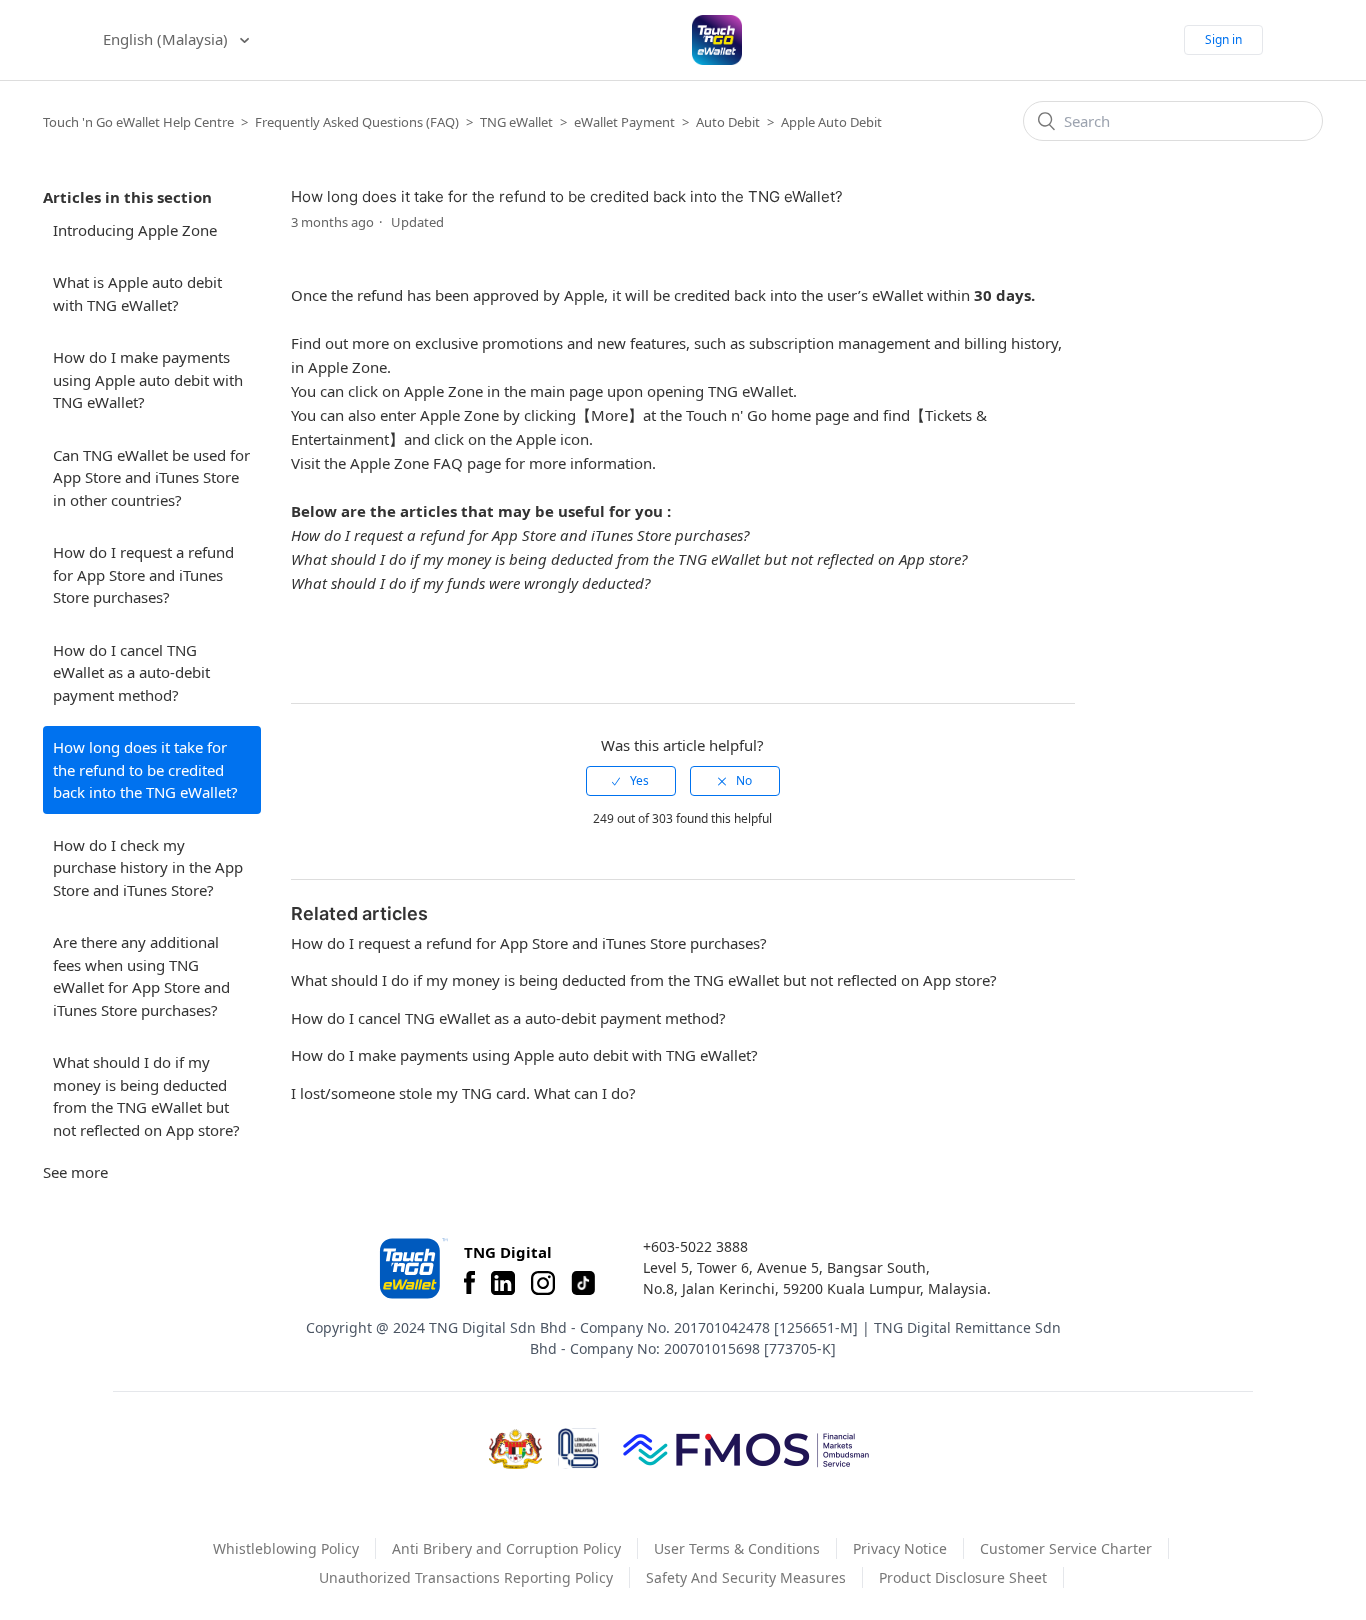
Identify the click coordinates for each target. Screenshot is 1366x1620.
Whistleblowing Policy (286, 1548)
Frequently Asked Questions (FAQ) (357, 122)
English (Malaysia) (167, 39)
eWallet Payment (624, 122)
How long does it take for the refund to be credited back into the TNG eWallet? (145, 769)
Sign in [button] (1223, 39)
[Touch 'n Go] (412, 1268)
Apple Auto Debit (831, 122)
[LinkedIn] (503, 1283)
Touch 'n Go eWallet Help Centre (138, 122)
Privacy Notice (900, 1548)
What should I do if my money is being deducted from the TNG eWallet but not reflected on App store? (146, 1096)
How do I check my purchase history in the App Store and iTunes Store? (148, 867)
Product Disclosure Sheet (963, 1577)
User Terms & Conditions (737, 1548)
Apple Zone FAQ (406, 463)
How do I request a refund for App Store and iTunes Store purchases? (143, 574)
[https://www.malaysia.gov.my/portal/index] (515, 1449)
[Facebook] (469, 1283)
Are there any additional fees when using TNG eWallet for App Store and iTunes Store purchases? (141, 976)
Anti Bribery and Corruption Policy (506, 1548)
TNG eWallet (516, 122)
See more (75, 1172)
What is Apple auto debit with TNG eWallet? (137, 293)
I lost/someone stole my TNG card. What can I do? (463, 1093)
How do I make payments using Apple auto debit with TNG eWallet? (148, 379)
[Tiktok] (583, 1283)
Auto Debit (728, 122)
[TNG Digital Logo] (717, 40)
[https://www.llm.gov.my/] (578, 1448)
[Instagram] (543, 1283)
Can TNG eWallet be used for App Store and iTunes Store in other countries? (151, 477)
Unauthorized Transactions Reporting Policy (466, 1577)
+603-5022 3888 (695, 1246)
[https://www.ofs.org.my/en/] (746, 1449)
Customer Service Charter (1066, 1548)
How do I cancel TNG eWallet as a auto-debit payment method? (131, 672)
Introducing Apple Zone (135, 230)
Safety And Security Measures (746, 1577)
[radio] (631, 781)
